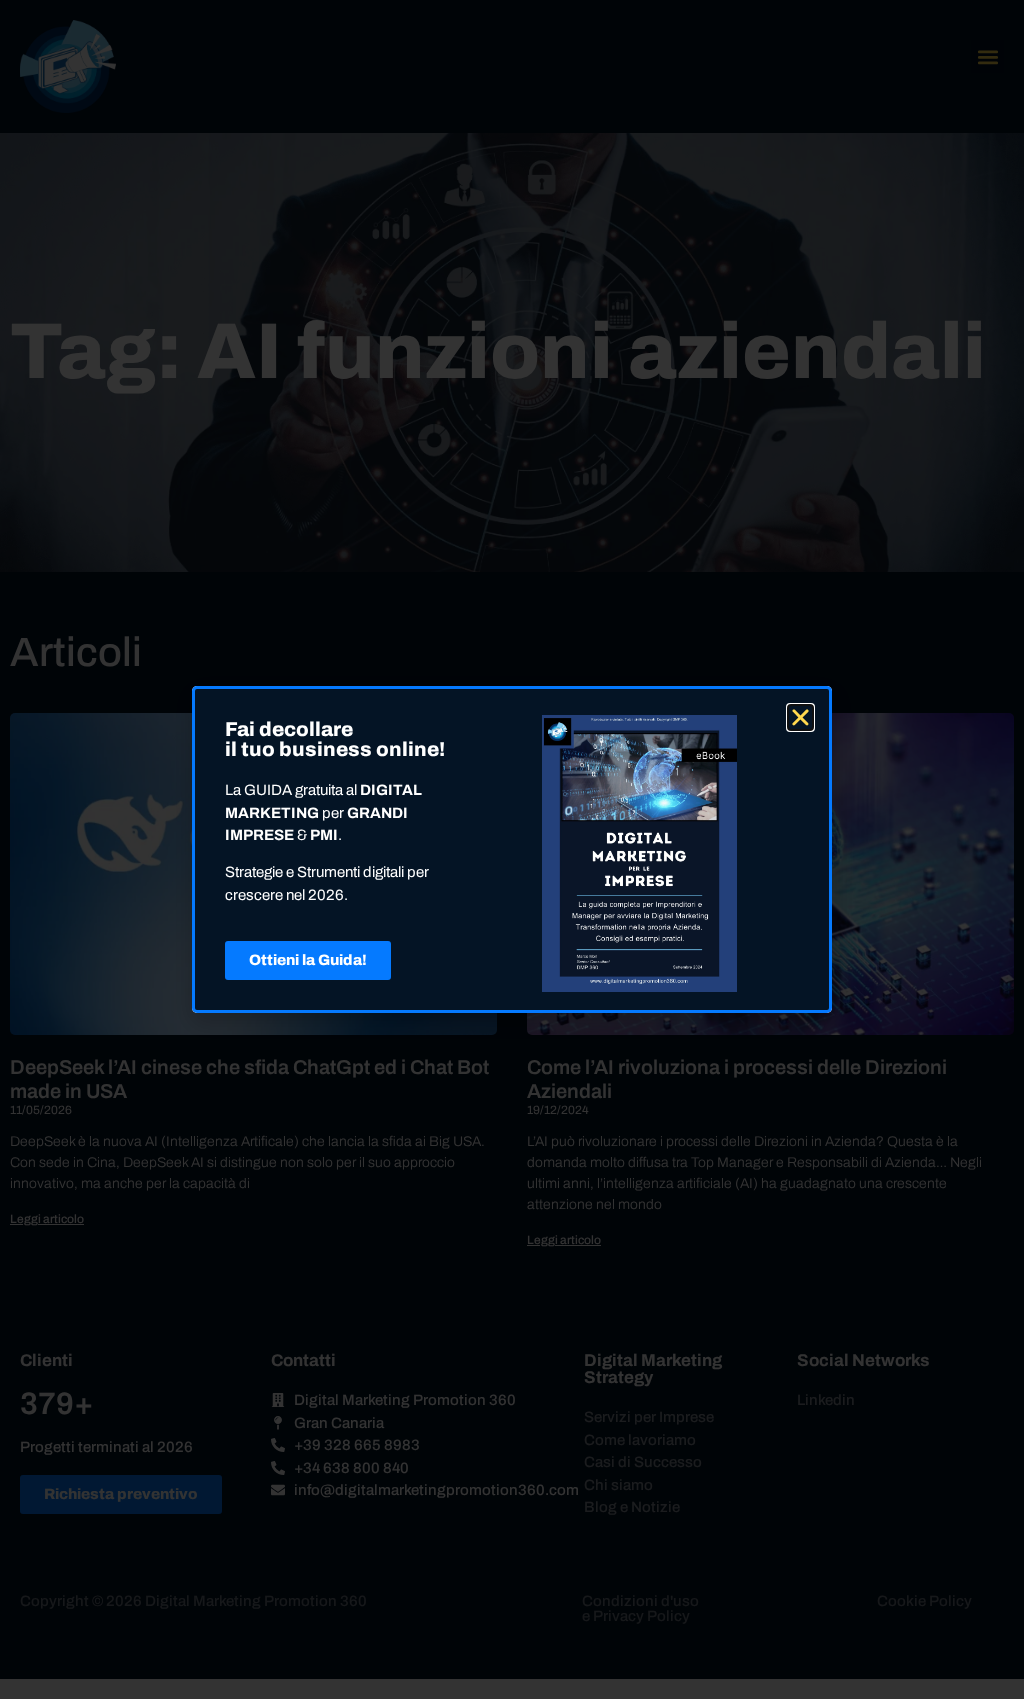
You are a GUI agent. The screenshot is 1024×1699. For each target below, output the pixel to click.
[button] (800, 717)
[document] (512, 849)
